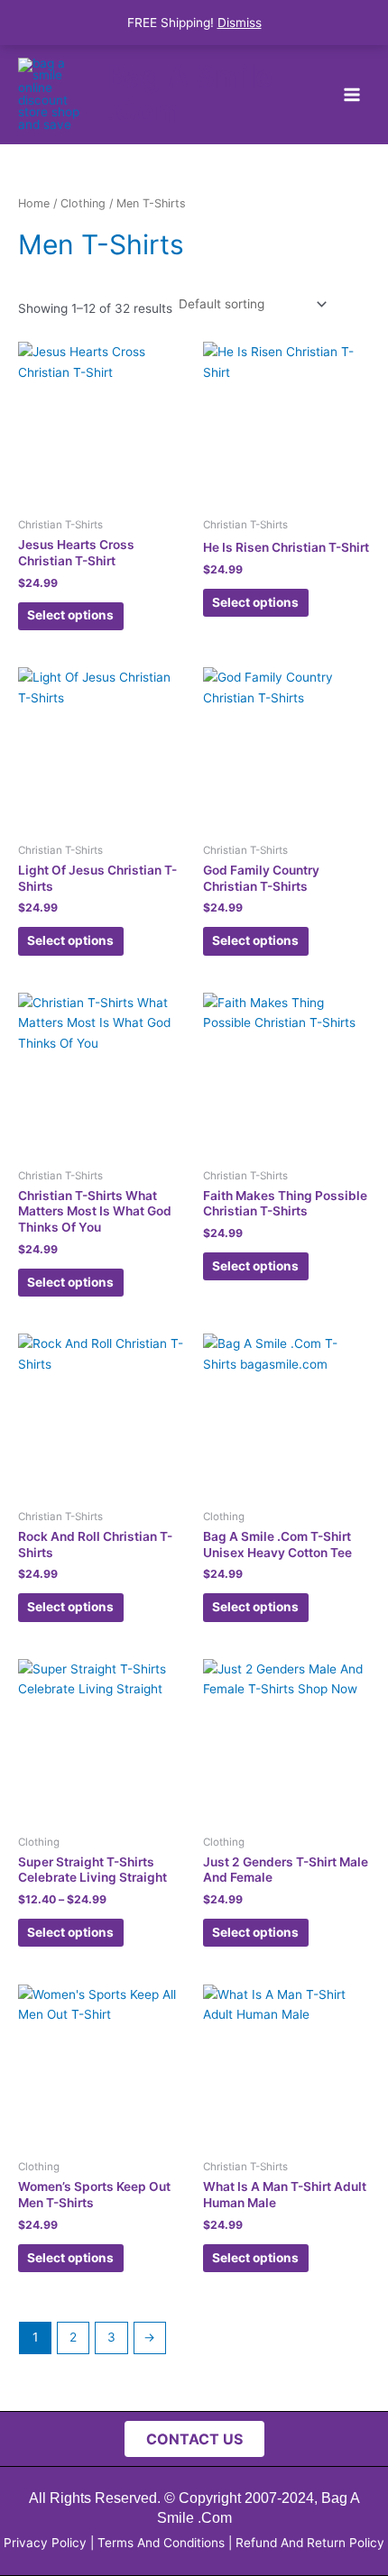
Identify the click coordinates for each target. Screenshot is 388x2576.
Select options (70, 615)
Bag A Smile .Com (190, 93)
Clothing (83, 203)
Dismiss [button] (240, 23)
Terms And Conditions (161, 2543)
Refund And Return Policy (310, 2543)
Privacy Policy (45, 2543)
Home (34, 203)
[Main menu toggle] (352, 94)
